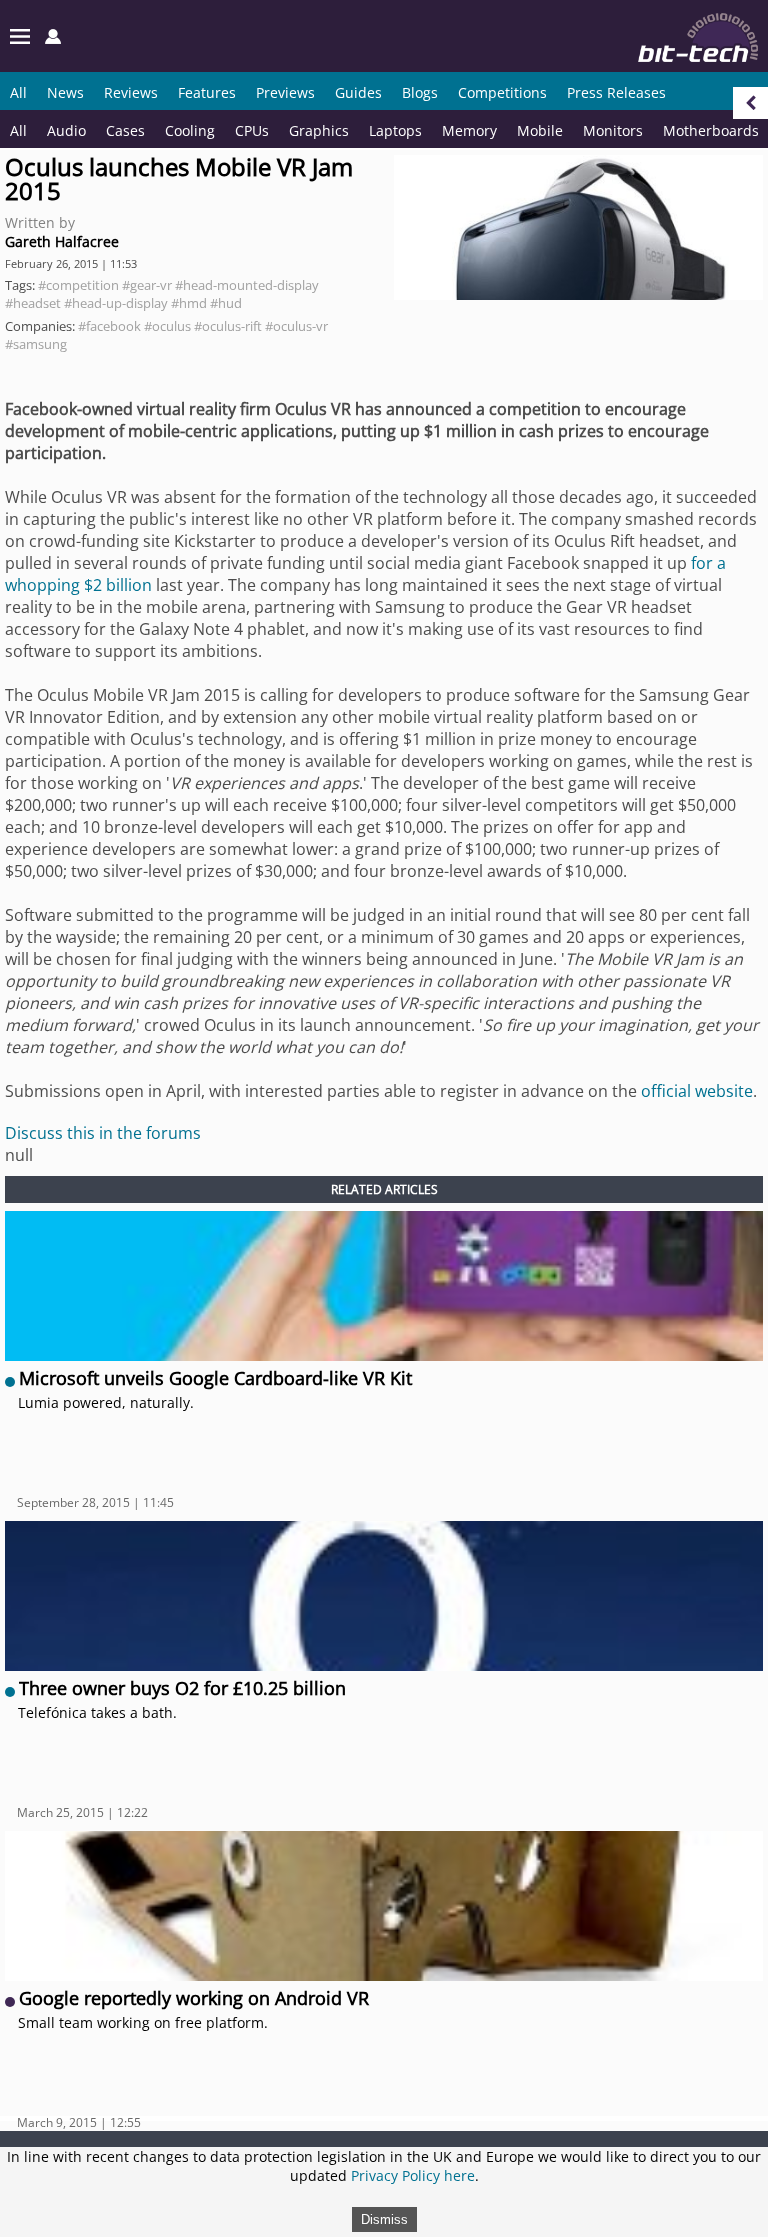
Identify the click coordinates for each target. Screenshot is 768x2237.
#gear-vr (147, 285)
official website (697, 1091)
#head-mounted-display (247, 285)
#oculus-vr (296, 326)
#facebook (109, 326)
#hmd (189, 303)
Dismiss (384, 2219)
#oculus (167, 326)
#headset (33, 303)
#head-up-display (116, 303)
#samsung (36, 344)
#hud (226, 303)
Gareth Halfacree (62, 241)
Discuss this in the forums (103, 1133)
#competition (78, 285)
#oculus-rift (228, 326)
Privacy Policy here (413, 2175)
